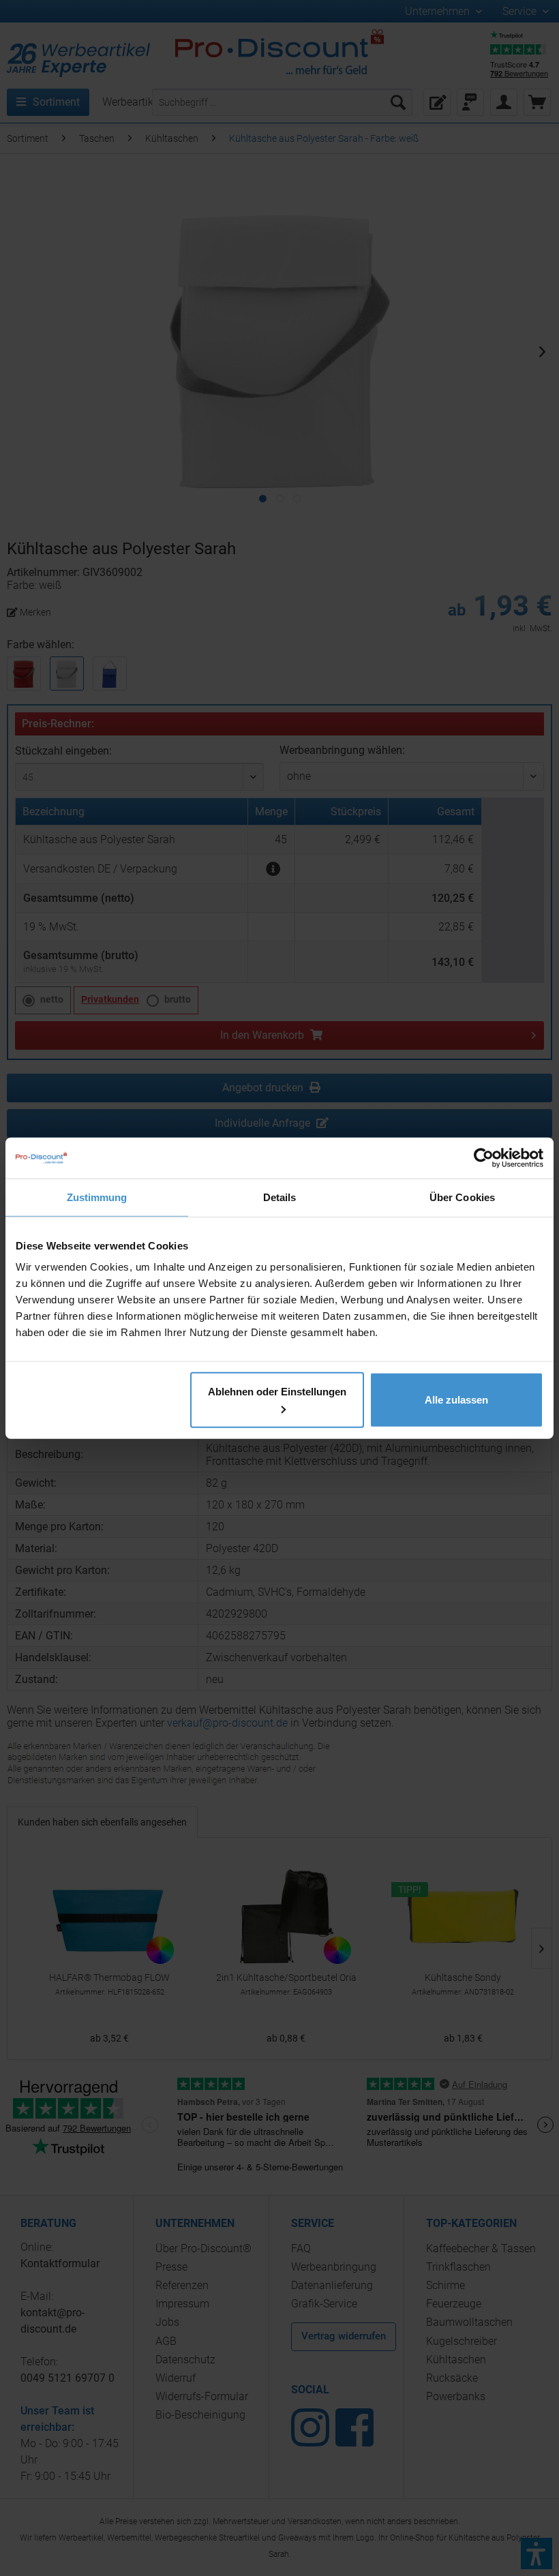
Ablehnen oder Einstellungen (277, 1392)
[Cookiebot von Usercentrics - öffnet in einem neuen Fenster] (484, 1157)
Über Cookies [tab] (462, 1197)
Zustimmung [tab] (97, 1197)
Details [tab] (280, 1197)
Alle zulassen (456, 1400)
